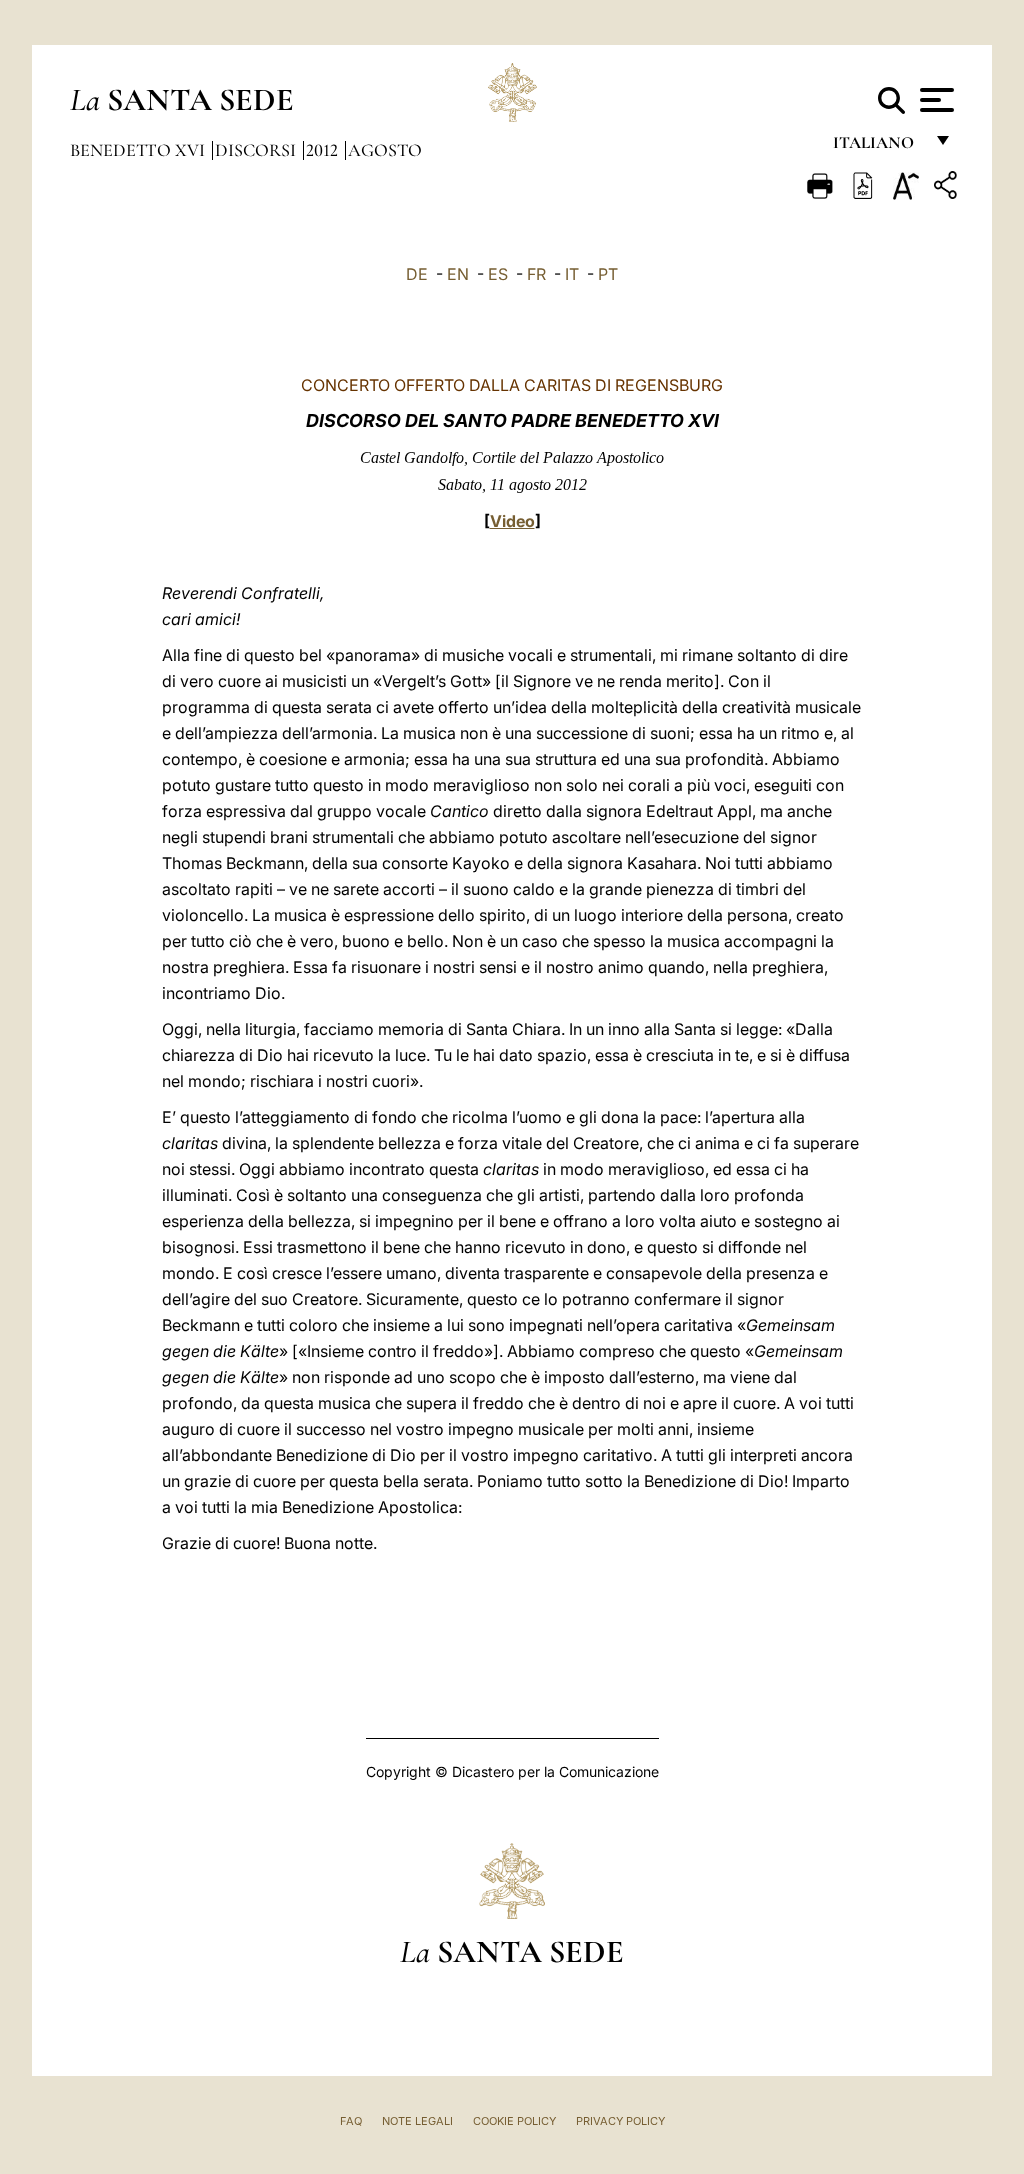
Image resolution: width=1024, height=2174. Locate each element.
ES (498, 274)
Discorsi (257, 150)
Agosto (385, 150)
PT (608, 274)
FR (536, 274)
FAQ (351, 2121)
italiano (877, 147)
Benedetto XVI (139, 150)
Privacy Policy (620, 2121)
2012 (324, 150)
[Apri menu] (934, 100)
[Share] (948, 188)
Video (512, 521)
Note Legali (417, 2121)
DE (417, 274)
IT (572, 274)
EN (458, 274)
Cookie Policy (514, 2121)
